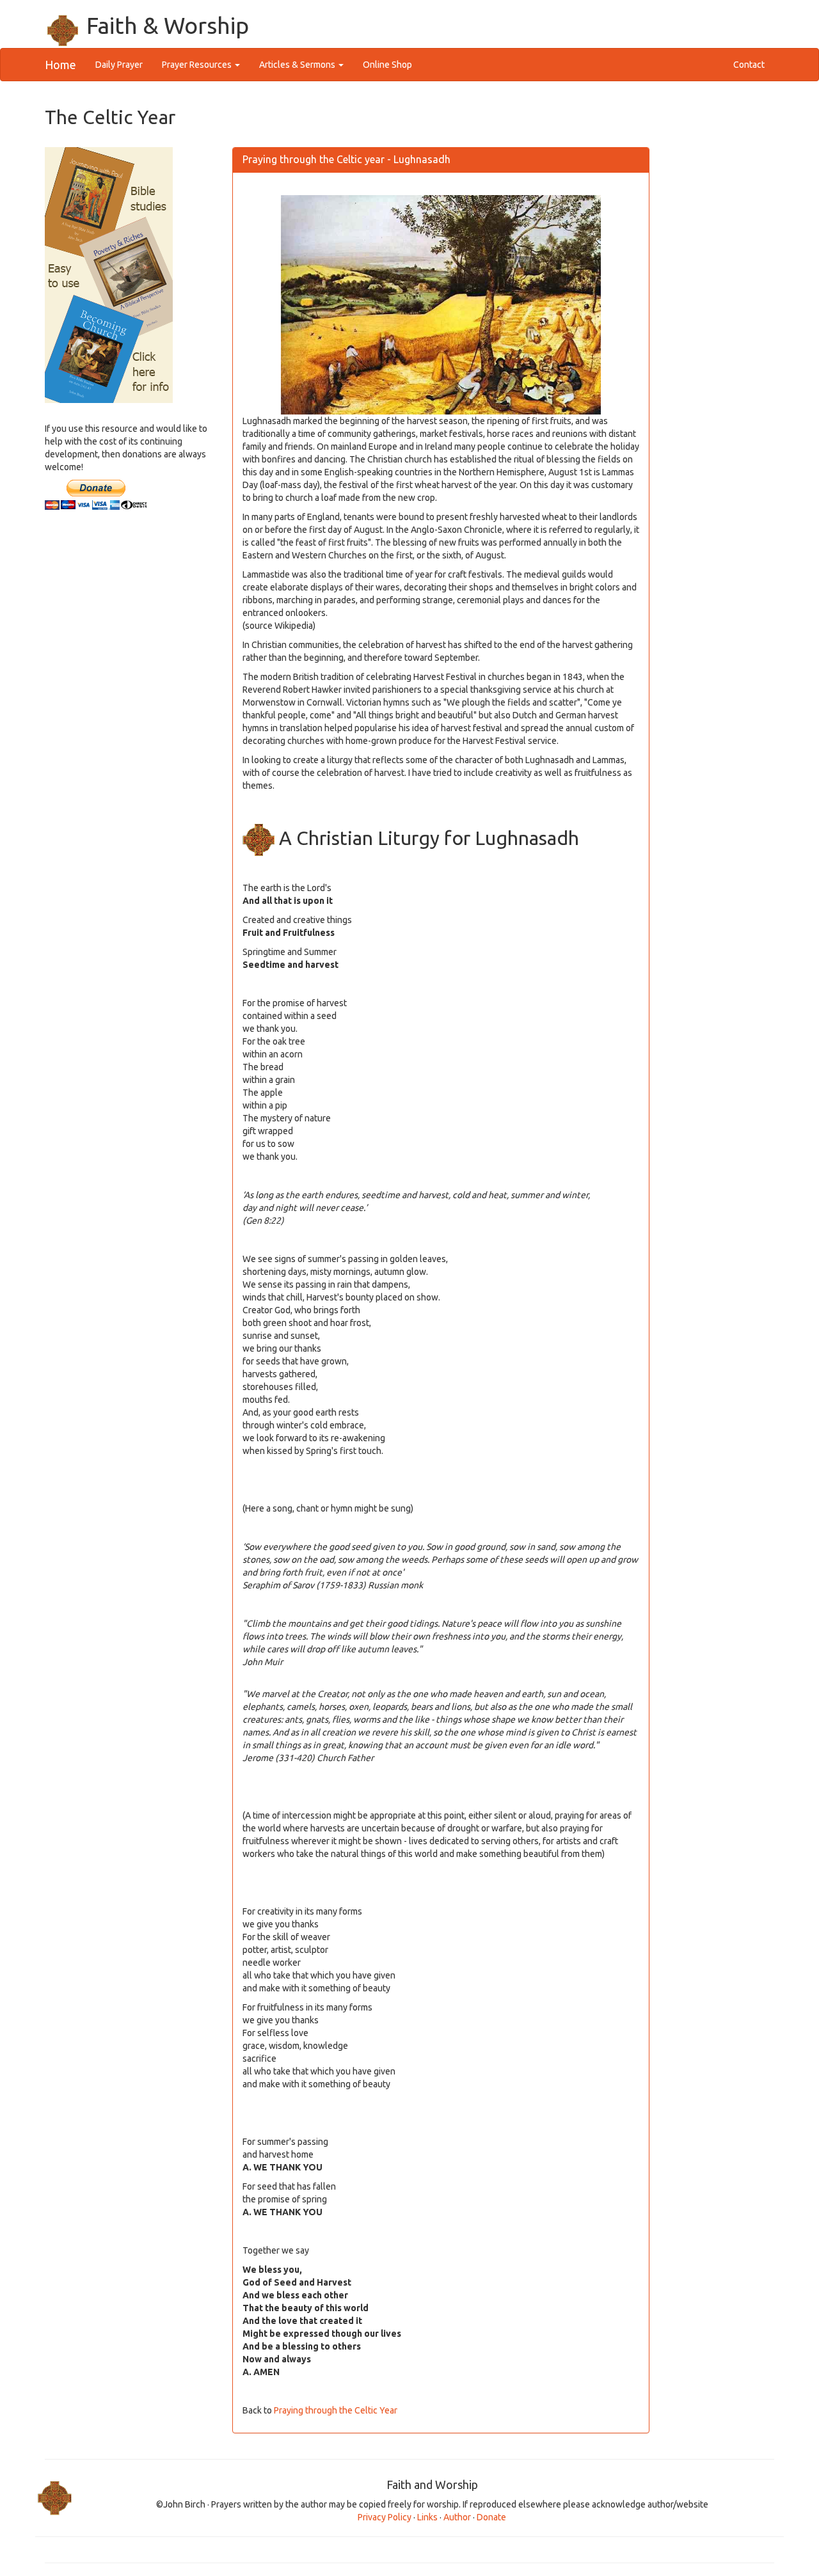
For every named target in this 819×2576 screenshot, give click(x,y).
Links (427, 2517)
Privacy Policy (385, 2517)
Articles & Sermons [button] (298, 65)
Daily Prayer (124, 64)
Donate (491, 2517)
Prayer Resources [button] (198, 65)
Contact (749, 65)
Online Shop (387, 65)
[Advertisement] (129, 724)
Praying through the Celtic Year (336, 2410)
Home (60, 65)
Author (458, 2517)
